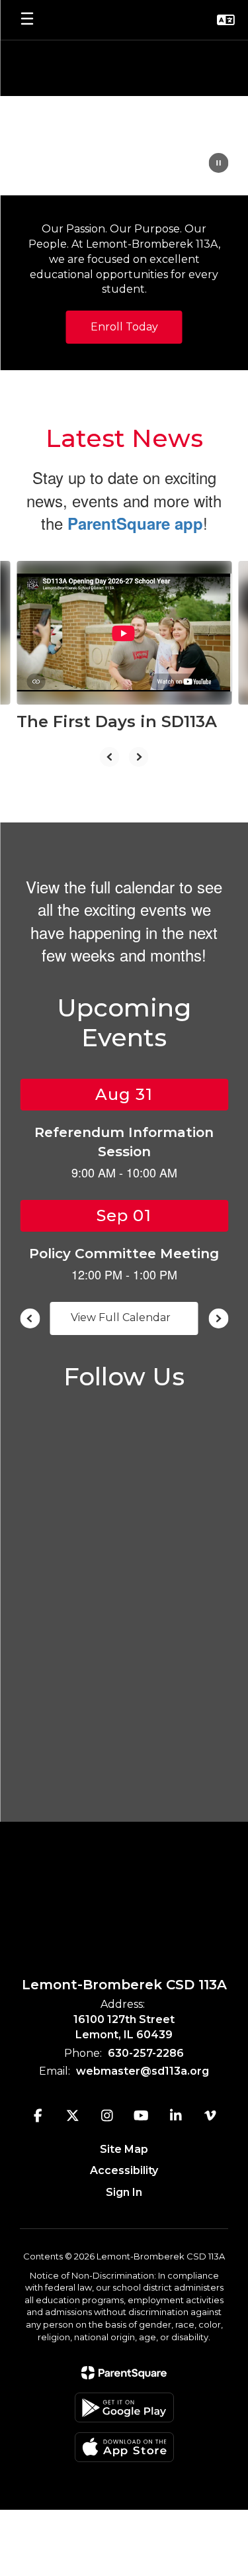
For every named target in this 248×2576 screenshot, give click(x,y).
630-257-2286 (146, 2053)
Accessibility (124, 2170)
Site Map (124, 2149)
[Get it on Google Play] (124, 2407)
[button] (226, 20)
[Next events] (218, 1318)
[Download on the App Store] (124, 2447)
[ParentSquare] (124, 2373)
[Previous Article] (110, 757)
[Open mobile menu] (27, 20)
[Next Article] (139, 757)
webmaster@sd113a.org (143, 2071)
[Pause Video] (218, 164)
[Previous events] (30, 1318)
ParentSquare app (135, 523)
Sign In (124, 2192)
